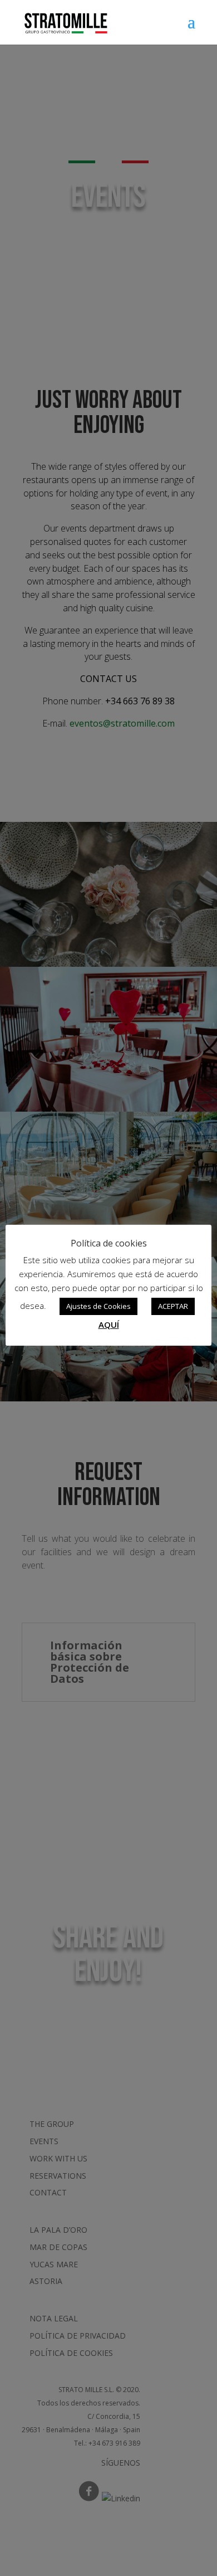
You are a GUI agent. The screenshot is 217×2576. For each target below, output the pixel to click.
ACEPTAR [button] (173, 1306)
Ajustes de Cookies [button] (98, 1306)
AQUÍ (109, 1324)
